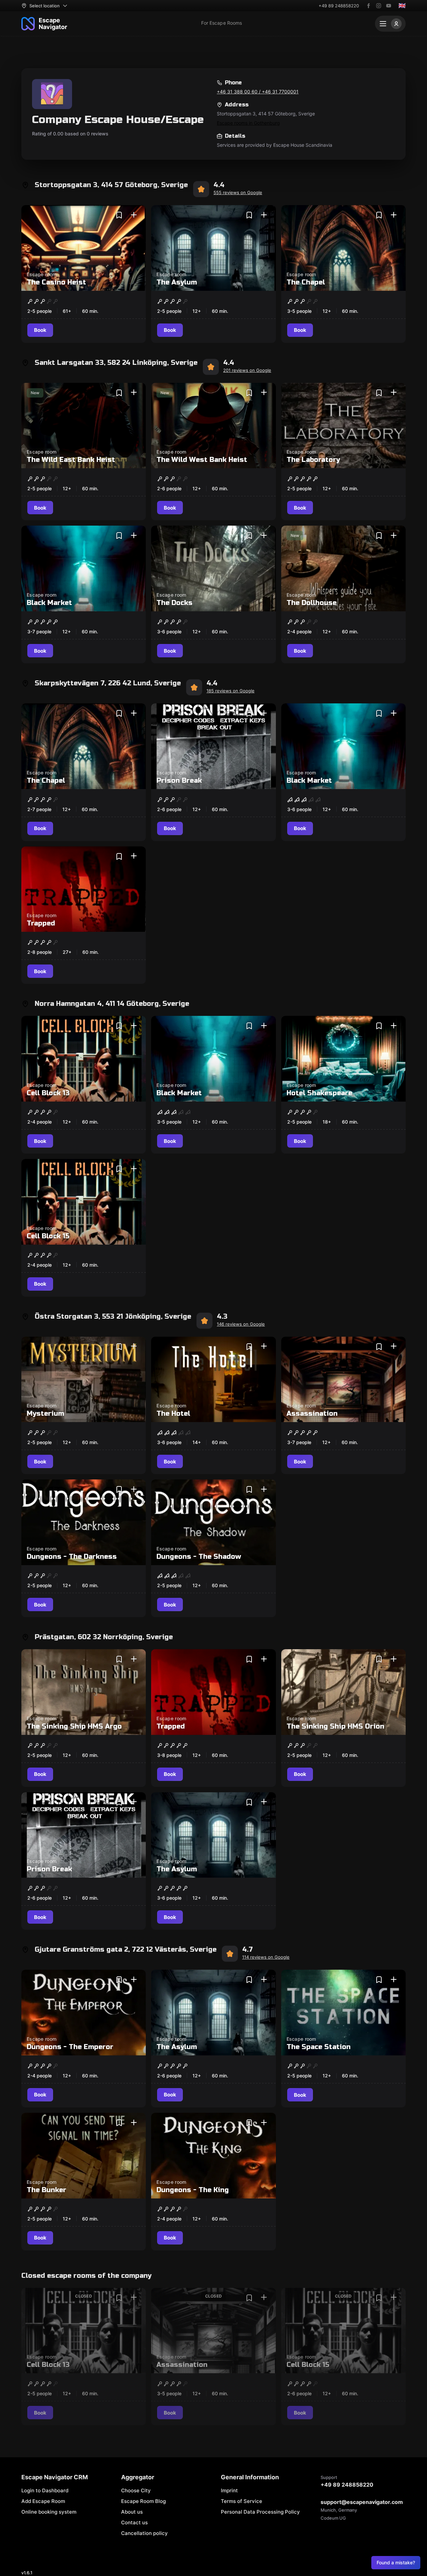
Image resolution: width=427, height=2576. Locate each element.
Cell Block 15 (48, 1236)
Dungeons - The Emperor (70, 2047)
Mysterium (45, 1414)
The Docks (174, 603)
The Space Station (319, 2047)
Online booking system (49, 2512)
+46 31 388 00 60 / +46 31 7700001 (258, 92)
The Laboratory (313, 460)
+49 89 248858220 (339, 6)
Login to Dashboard (45, 2490)
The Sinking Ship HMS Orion (335, 1726)
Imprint (229, 2490)
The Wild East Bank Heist (71, 460)
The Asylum (177, 282)
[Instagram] (379, 6)
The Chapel (306, 282)
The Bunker (47, 2190)
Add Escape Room (43, 2501)
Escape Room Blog (143, 2501)
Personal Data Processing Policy (260, 2512)
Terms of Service (242, 2501)
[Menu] (390, 24)
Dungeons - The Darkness (72, 1557)
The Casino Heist (56, 282)
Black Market (49, 603)
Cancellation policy (144, 2533)
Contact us (134, 2522)
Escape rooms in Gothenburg (248, 123)
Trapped (41, 923)
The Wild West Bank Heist (202, 460)
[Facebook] (369, 6)
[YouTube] (389, 6)
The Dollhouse (312, 603)
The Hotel (173, 1414)
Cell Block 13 (48, 1093)
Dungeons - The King (193, 2190)
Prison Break (179, 781)
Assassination (312, 1414)
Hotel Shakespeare (319, 1093)
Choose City (136, 2490)
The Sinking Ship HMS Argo (74, 1726)
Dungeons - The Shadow (199, 1557)
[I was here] (134, 215)
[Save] (119, 215)
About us (132, 2512)
